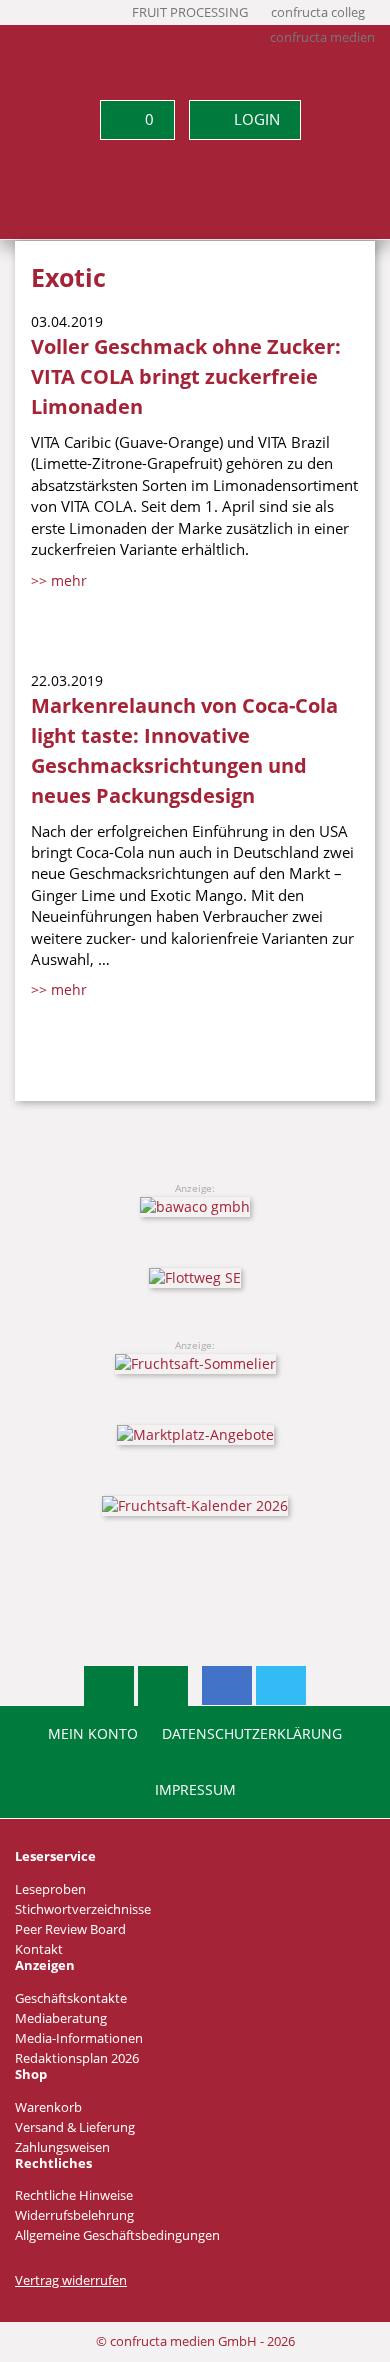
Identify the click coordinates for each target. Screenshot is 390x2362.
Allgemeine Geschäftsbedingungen (117, 2235)
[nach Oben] (109, 1686)
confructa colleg (318, 12)
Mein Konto (93, 1734)
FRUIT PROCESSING (190, 12)
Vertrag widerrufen (71, 2280)
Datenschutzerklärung (252, 1734)
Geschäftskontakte (71, 1998)
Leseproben (50, 1889)
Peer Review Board (70, 1929)
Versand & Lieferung (75, 2127)
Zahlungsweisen (62, 2147)
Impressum (195, 1790)
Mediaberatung (61, 2018)
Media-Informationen (79, 2038)
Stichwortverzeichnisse (83, 1909)
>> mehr (59, 580)
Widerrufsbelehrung (74, 2215)
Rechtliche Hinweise (74, 2195)
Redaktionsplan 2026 (77, 2058)
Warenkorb (48, 2107)
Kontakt (39, 1949)
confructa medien (322, 37)
